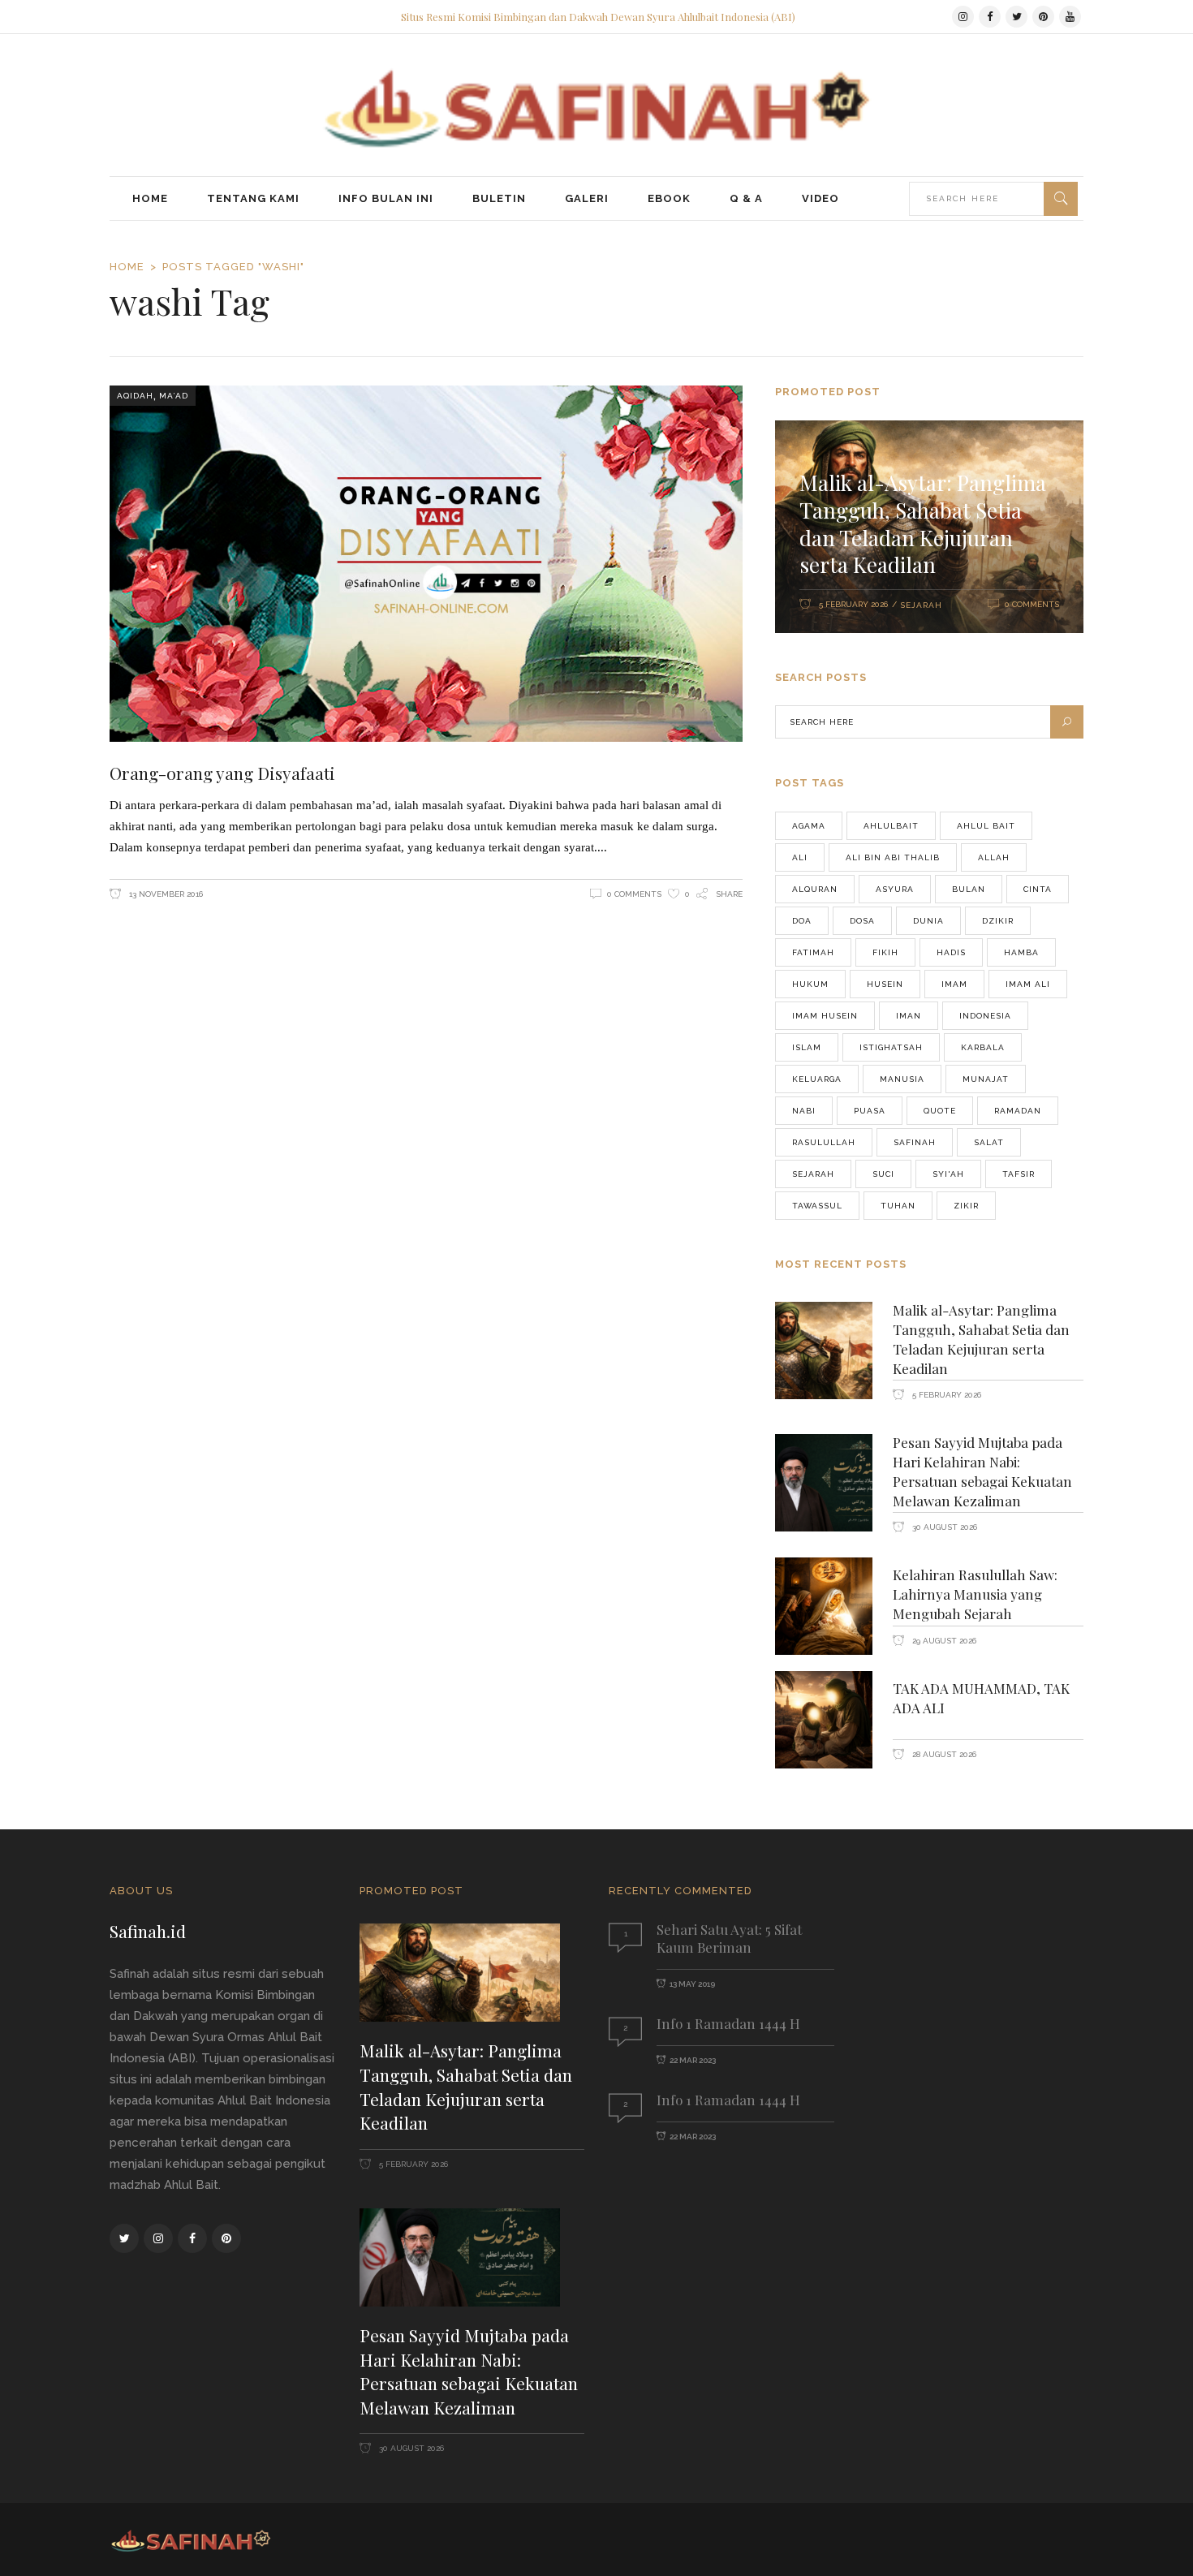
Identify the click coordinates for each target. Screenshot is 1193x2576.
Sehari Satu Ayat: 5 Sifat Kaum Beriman (729, 1938)
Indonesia (985, 1016)
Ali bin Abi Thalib (893, 857)
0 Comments (634, 894)
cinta (1038, 889)
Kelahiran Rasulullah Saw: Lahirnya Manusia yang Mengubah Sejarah (975, 1594)
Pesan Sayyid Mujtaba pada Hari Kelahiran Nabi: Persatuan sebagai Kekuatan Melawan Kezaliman (982, 1471)
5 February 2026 (853, 604)
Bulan (969, 889)
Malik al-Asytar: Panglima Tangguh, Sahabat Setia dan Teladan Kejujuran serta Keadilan (923, 523)
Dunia (928, 921)
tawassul (817, 1206)
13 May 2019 (692, 1984)
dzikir (998, 921)
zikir (966, 1206)
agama (809, 826)
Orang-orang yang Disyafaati (222, 773)
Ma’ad (174, 396)
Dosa (862, 921)
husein (885, 984)
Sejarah (921, 605)
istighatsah (891, 1047)
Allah (994, 857)
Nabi (804, 1111)
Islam (807, 1047)
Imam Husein (825, 1016)
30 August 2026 (943, 1527)
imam (954, 984)
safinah (915, 1142)
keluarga (817, 1079)
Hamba (1021, 952)
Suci (883, 1174)
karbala (983, 1047)
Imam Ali (1028, 984)
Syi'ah (948, 1174)
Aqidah (135, 396)
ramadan (1018, 1111)
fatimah (813, 952)
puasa (870, 1111)
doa (802, 921)
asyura (895, 889)
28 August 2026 (943, 1754)
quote (940, 1111)
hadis (951, 952)
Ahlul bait (986, 826)
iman (909, 1016)
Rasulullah (824, 1142)
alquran (815, 889)
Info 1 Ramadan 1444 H (728, 2023)
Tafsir (1019, 1174)
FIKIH (885, 952)
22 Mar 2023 (693, 2060)
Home (127, 267)
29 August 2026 (943, 1641)
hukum (810, 984)
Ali (800, 857)
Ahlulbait (891, 826)
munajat (986, 1079)
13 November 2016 (165, 894)
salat (989, 1142)
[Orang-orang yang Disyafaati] (426, 564)
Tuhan (898, 1206)
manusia (902, 1079)
